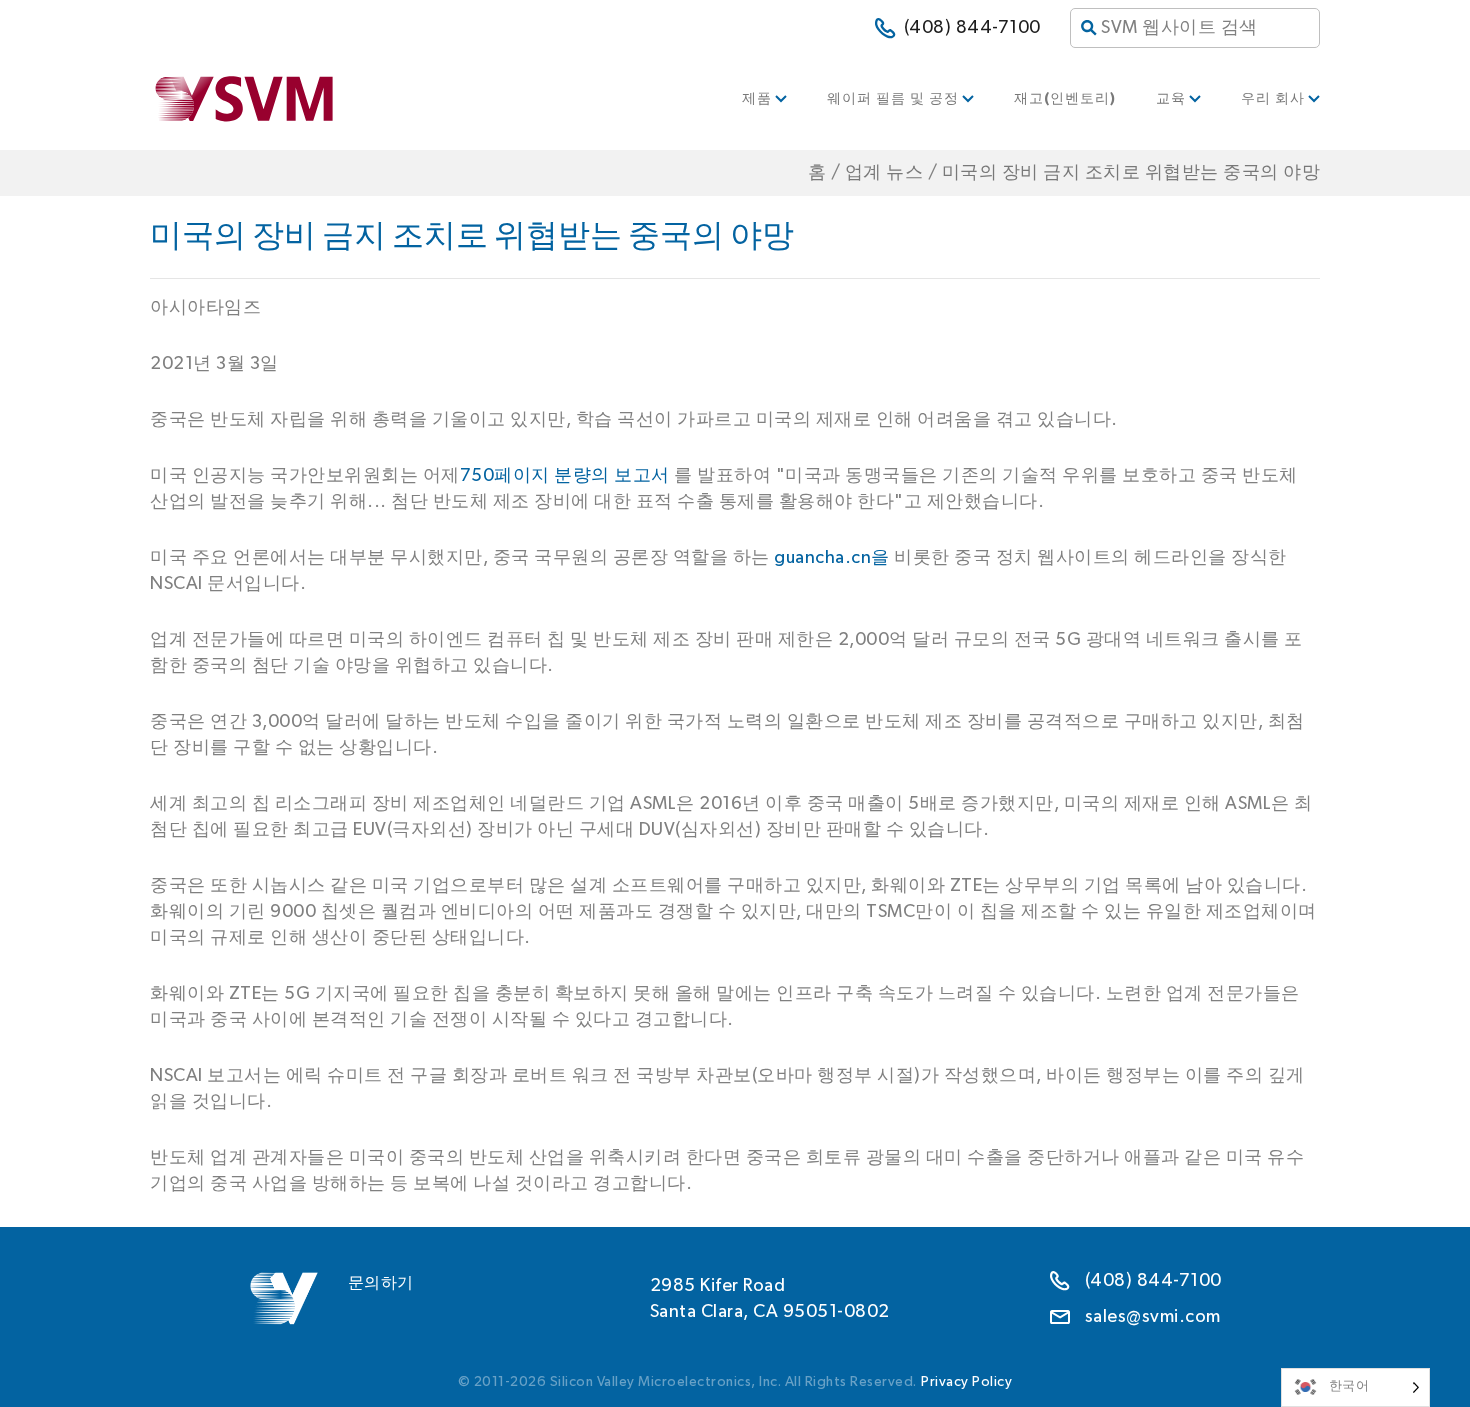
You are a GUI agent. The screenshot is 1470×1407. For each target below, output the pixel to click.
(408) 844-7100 (972, 28)
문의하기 (381, 1283)
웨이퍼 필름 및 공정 (893, 99)
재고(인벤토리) (1065, 99)
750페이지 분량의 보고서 (565, 476)
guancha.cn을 (832, 558)
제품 (757, 99)
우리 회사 (1273, 99)
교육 (1171, 99)
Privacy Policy (966, 1382)
